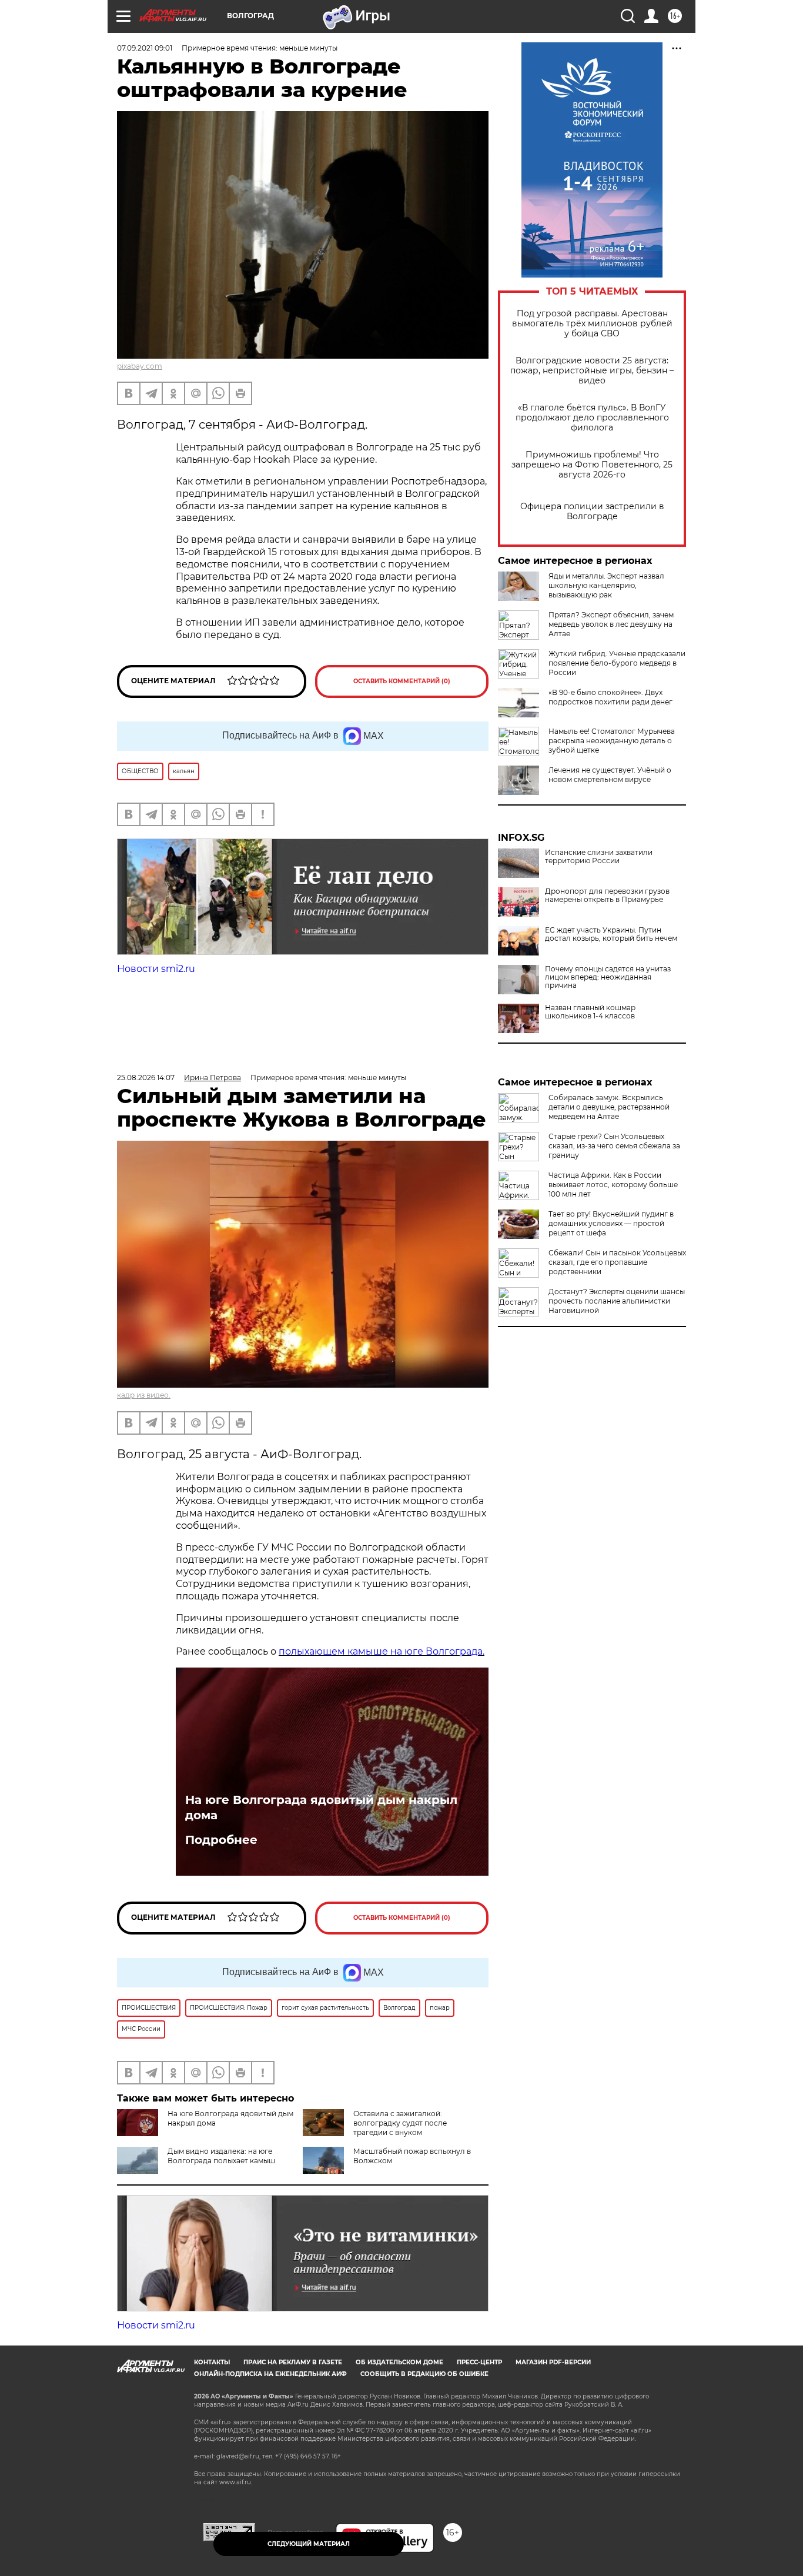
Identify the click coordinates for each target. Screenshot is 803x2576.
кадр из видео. (144, 1395)
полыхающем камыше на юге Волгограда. (382, 1651)
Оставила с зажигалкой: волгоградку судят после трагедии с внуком (400, 2123)
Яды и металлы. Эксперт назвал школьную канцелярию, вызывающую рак (606, 585)
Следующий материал (309, 2544)
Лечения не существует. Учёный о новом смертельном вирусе (610, 775)
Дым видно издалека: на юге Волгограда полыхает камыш (221, 2156)
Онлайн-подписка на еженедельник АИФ (270, 2374)
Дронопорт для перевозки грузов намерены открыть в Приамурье (607, 896)
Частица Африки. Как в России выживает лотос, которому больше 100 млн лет (613, 1185)
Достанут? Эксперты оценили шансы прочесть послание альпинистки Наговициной (617, 1301)
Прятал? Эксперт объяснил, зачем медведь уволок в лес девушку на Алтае (611, 624)
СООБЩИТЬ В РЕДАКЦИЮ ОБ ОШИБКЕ (424, 2374)
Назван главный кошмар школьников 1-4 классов (590, 1012)
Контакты (212, 2362)
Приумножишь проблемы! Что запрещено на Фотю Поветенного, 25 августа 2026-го (592, 465)
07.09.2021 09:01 (145, 48)
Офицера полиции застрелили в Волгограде (592, 512)
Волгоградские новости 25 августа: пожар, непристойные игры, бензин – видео (592, 371)
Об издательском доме (399, 2362)
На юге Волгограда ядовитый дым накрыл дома (321, 1807)
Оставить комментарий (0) (402, 681)
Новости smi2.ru (156, 969)
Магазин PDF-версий (553, 2362)
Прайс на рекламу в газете (293, 2362)
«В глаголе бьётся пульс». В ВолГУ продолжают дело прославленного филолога (592, 418)
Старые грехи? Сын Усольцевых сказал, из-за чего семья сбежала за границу (614, 1146)
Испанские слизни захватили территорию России (599, 857)
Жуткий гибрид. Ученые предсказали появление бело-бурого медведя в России (617, 663)
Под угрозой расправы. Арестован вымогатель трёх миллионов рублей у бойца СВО (592, 324)
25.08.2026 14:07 (146, 1077)
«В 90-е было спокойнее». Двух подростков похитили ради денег (610, 697)
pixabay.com (140, 366)
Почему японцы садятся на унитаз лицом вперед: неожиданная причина (608, 977)
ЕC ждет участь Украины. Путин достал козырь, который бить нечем (611, 934)
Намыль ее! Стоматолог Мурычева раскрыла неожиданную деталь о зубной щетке (612, 741)
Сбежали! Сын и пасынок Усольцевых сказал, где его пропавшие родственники (617, 1262)
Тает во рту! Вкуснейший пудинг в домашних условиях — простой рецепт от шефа (611, 1223)
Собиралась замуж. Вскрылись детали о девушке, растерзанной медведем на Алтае (609, 1107)
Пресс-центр (479, 2362)
